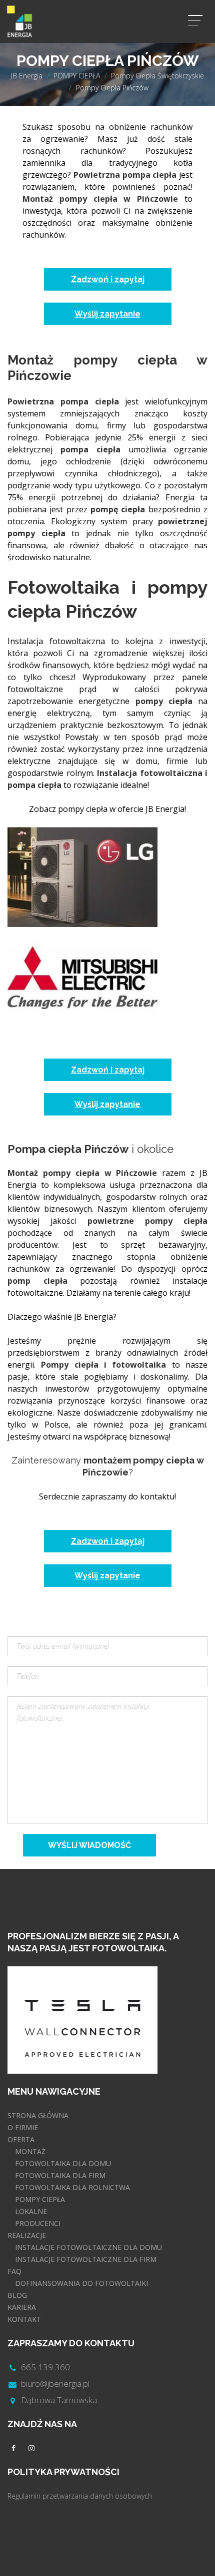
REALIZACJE (27, 2235)
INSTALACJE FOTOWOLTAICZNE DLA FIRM (86, 2259)
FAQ (14, 2271)
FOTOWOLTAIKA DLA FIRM (60, 2175)
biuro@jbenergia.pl (55, 2384)
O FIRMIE (23, 2127)
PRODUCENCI (38, 2223)
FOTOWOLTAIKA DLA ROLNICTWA (72, 2187)
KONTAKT (24, 2319)
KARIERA (22, 2307)
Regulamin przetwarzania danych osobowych (80, 2496)
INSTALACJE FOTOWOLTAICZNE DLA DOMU (88, 2247)
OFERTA (21, 2139)
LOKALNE (31, 2211)
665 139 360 (45, 2367)
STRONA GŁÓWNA (38, 2115)
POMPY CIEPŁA (77, 76)
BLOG (17, 2295)
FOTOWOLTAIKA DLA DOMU (63, 2163)
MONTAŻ (30, 2151)
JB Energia (27, 76)
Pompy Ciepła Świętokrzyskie (157, 76)
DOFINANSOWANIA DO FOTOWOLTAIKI (81, 2283)
